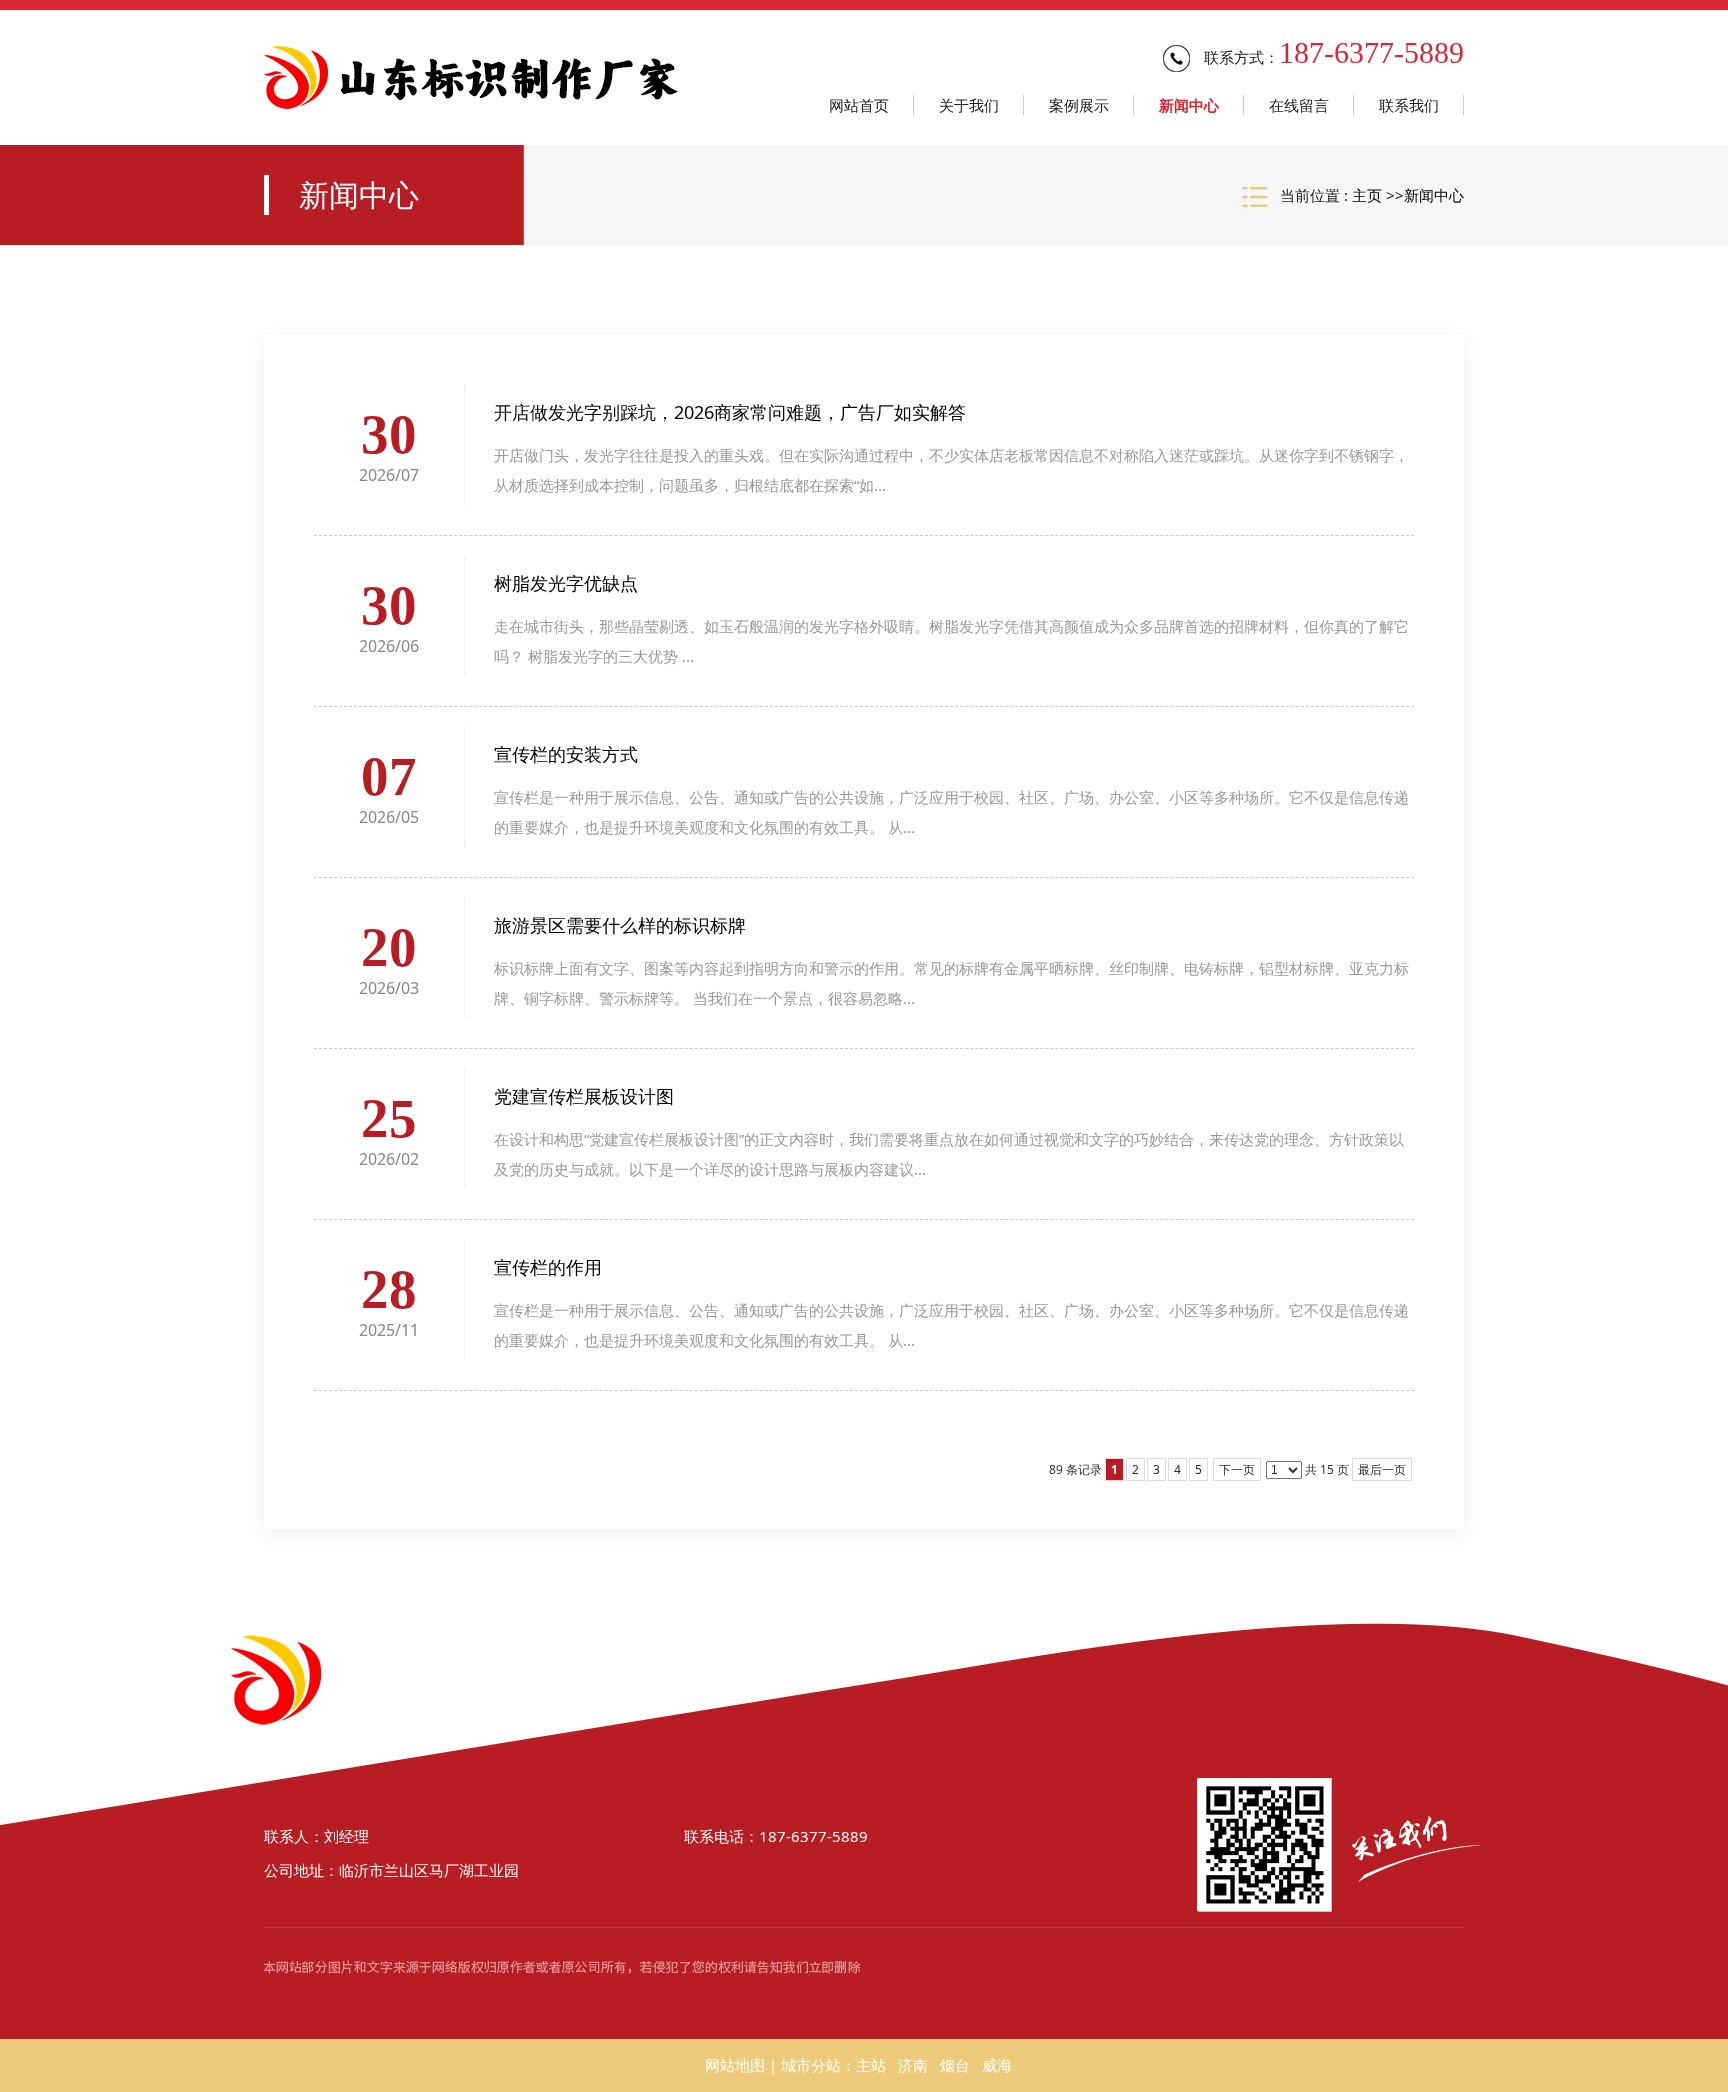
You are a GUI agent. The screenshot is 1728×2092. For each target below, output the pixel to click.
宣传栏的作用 (548, 1267)
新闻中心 (1434, 195)
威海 (997, 2065)
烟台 (955, 2065)
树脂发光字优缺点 (566, 583)
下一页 (1237, 1469)
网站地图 (735, 2065)
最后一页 (1382, 1469)
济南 (913, 2065)
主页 (1367, 195)
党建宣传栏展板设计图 (584, 1096)
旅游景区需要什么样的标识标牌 (620, 925)
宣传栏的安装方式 (566, 754)
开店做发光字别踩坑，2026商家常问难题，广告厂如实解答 (730, 412)
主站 (871, 2065)
